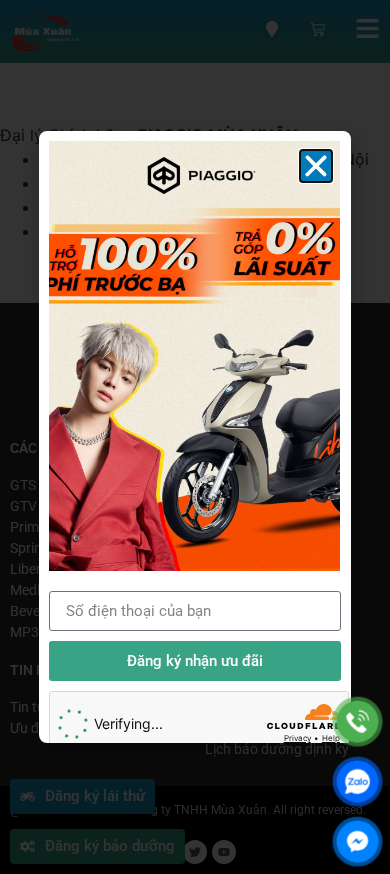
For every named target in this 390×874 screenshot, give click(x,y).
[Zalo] (357, 781)
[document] (195, 437)
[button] (316, 166)
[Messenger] (357, 841)
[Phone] (357, 721)
